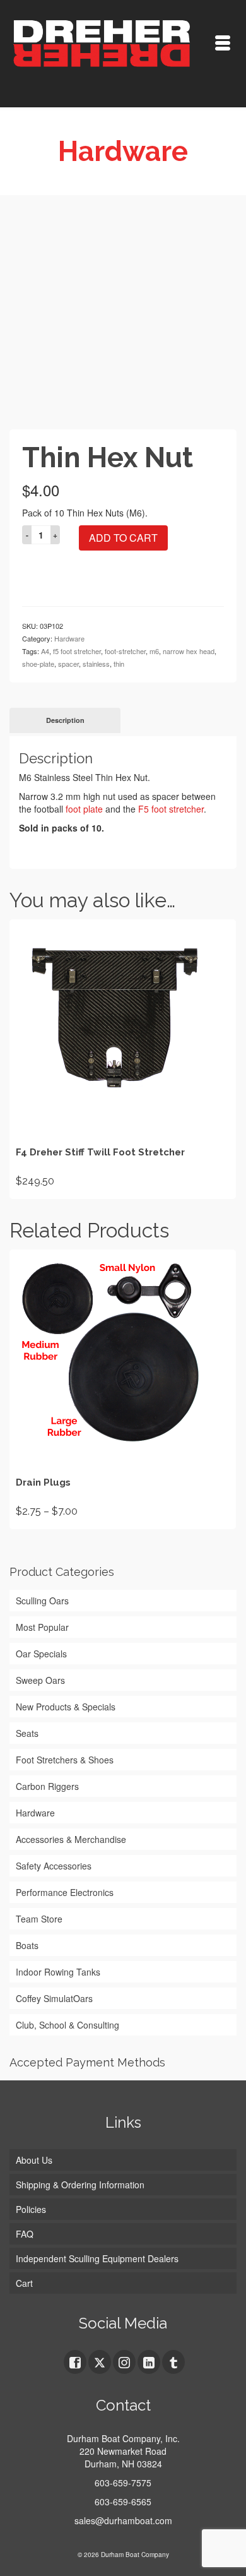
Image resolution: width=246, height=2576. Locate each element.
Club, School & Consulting (67, 2025)
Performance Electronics (65, 1892)
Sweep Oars (40, 1680)
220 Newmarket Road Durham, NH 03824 (123, 2457)
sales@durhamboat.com (123, 2520)
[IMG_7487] (123, 316)
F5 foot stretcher (171, 809)
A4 (45, 651)
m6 (154, 651)
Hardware (69, 638)
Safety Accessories (54, 1866)
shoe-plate (38, 664)
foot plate (84, 809)
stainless (96, 664)
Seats (27, 1733)
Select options (123, 1059)
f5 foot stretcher (77, 651)
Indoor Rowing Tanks (58, 1972)
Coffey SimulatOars (54, 1998)
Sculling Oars (42, 1601)
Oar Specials (41, 1654)
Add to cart (123, 538)
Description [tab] (65, 720)
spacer (68, 664)
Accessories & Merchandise (71, 1839)
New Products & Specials (66, 1707)
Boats (27, 1945)
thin (119, 664)
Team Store (39, 1919)
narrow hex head (189, 651)
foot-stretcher (125, 651)
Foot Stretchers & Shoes (65, 1760)
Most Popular (42, 1627)
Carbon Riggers (47, 1786)
